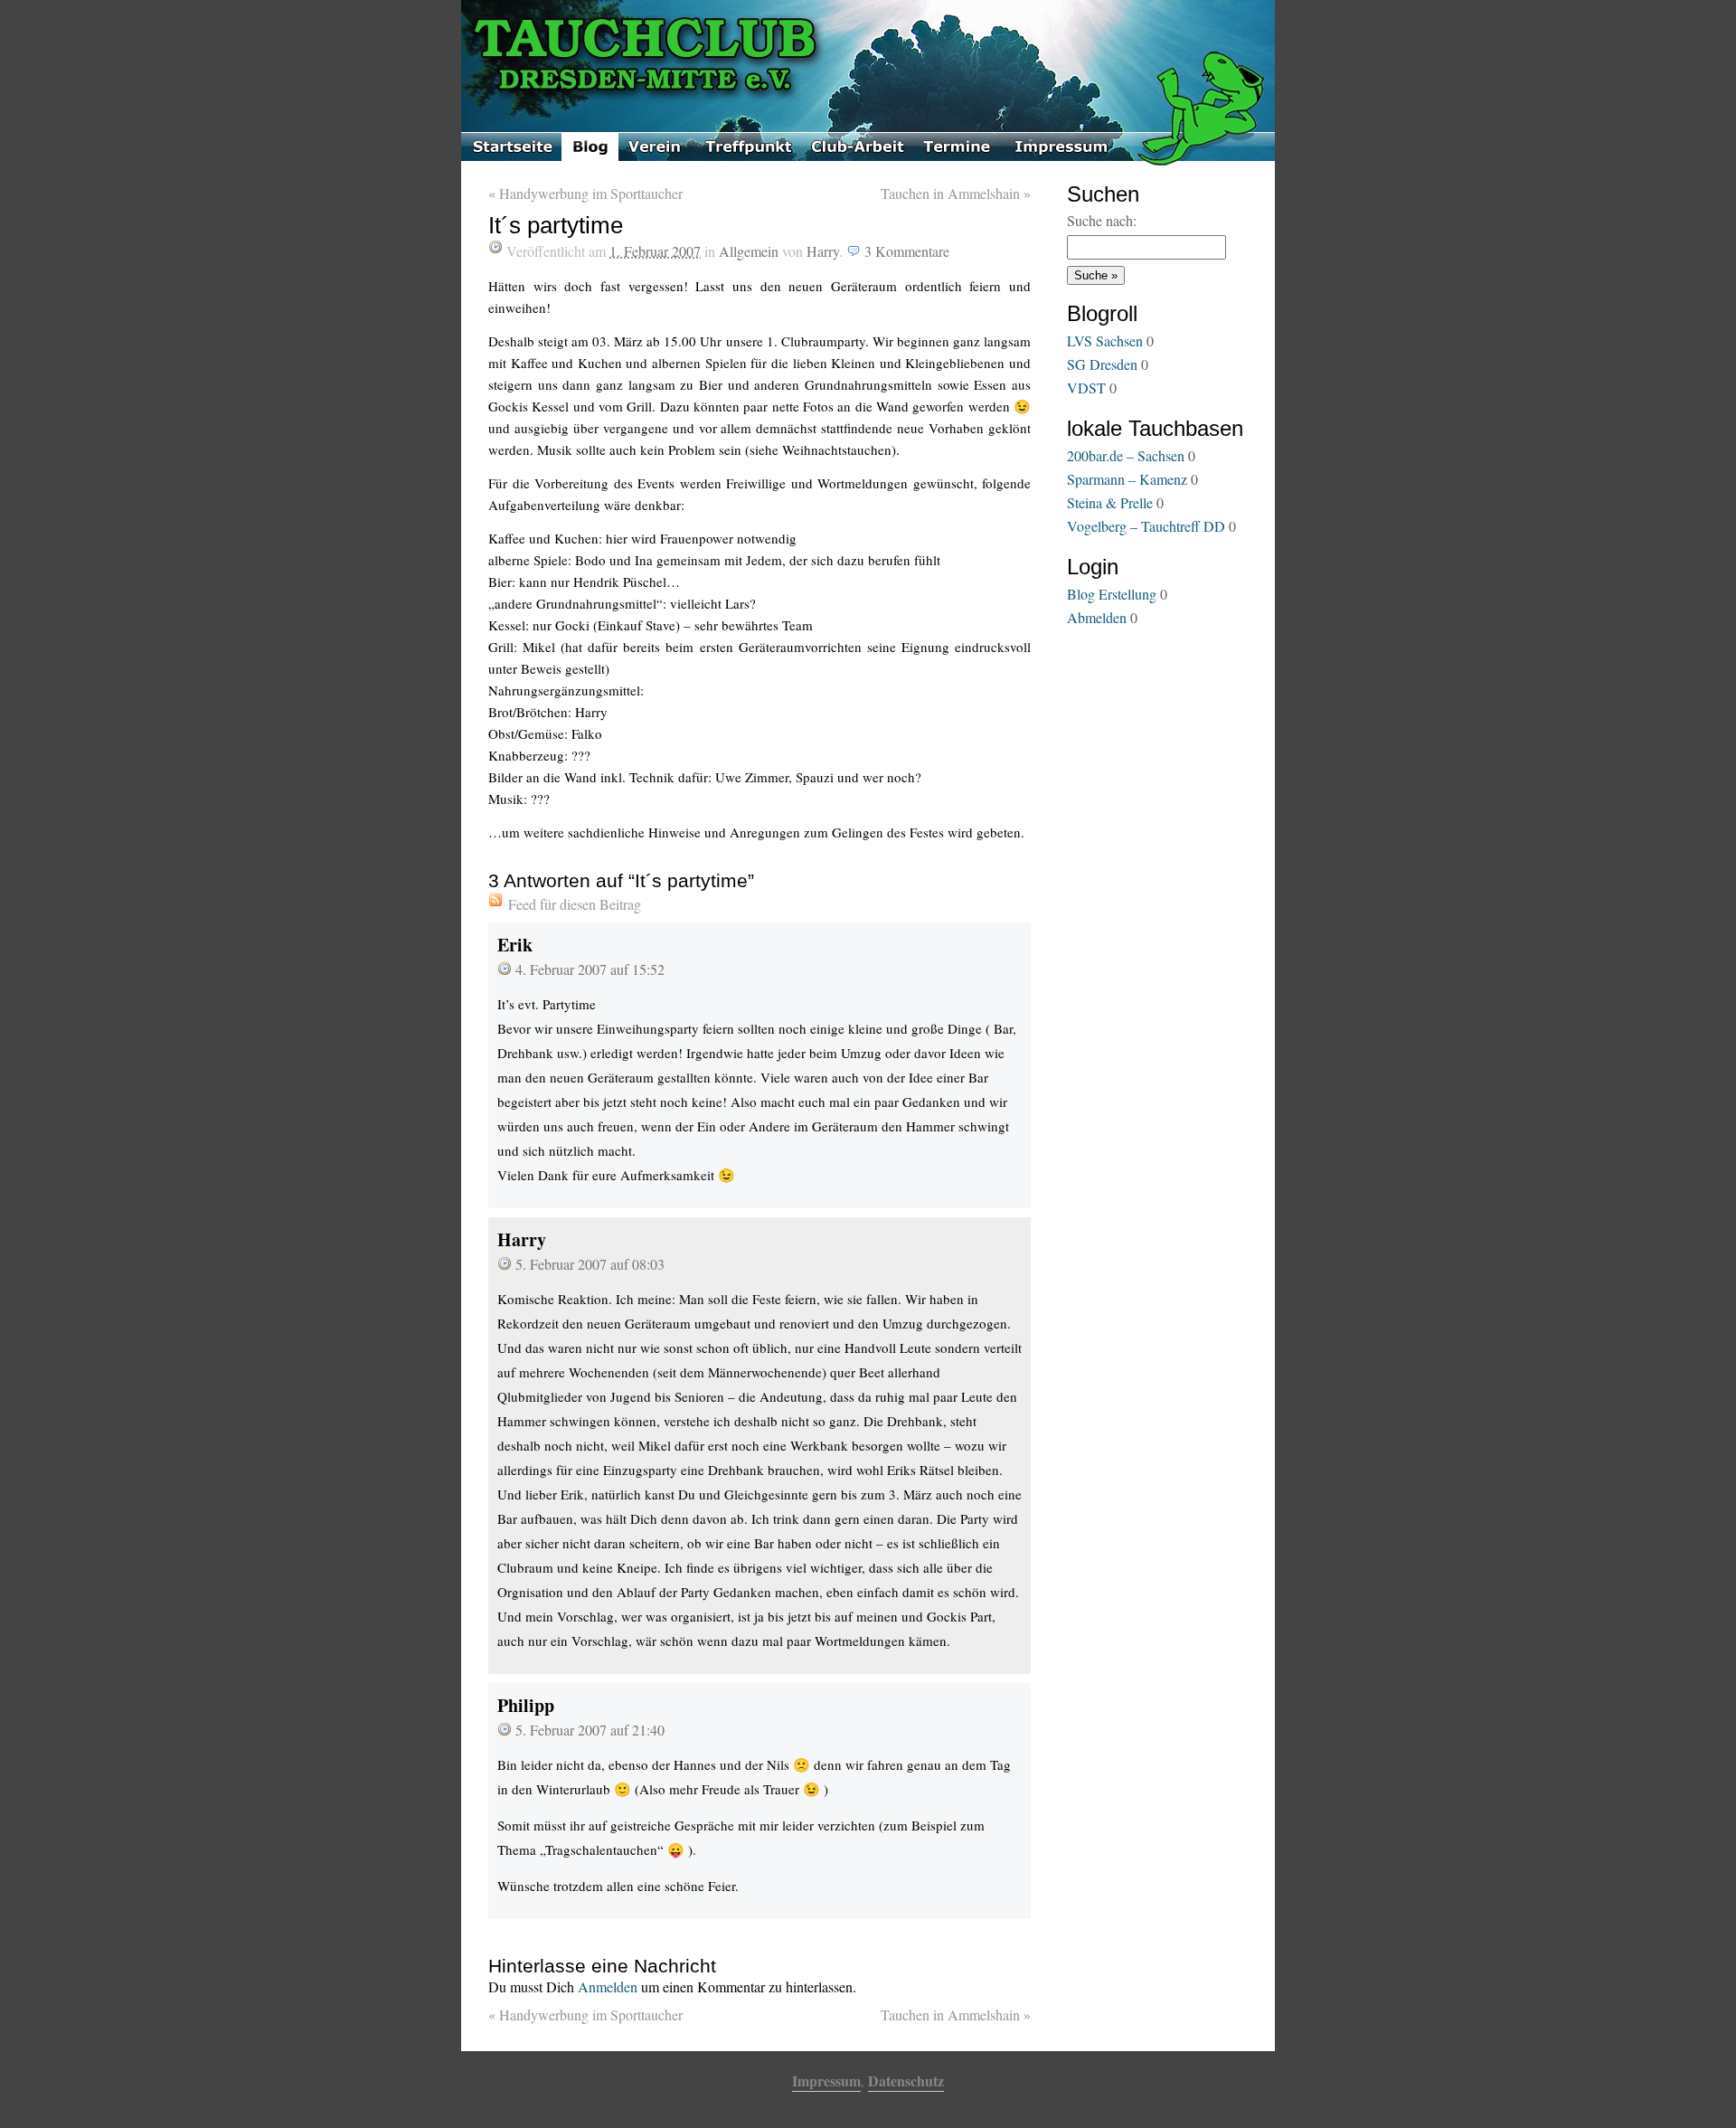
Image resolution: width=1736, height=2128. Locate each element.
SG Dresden (1102, 364)
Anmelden (608, 1986)
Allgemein (749, 251)
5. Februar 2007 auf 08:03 (590, 1264)
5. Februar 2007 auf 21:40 (590, 1730)
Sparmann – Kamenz (1127, 479)
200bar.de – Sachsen (1126, 455)
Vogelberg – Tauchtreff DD (1146, 526)
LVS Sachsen (1105, 340)
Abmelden (1097, 617)
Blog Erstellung (1112, 594)
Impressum (826, 2081)
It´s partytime (556, 225)
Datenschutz (906, 2081)
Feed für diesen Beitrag (575, 904)
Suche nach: (1102, 220)
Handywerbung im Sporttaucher (585, 193)
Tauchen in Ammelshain (956, 193)
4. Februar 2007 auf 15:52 (590, 969)
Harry (823, 251)
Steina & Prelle (1110, 502)
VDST (1086, 388)
